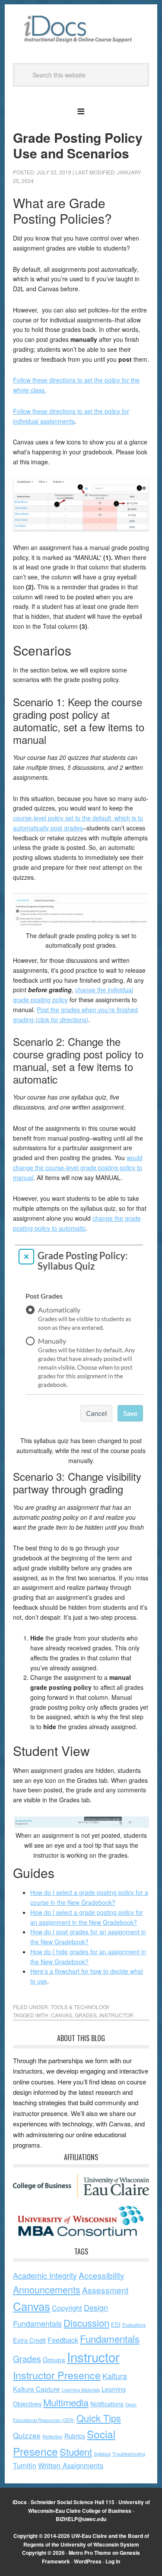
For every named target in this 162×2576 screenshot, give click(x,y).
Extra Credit (29, 2340)
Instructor (116, 2015)
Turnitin (25, 2465)
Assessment (105, 2290)
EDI (116, 2324)
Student (76, 2452)
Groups (54, 2359)
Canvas (62, 2015)
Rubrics (75, 2436)
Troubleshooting (129, 2454)
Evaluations (134, 2325)
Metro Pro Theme (90, 2553)
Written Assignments (71, 2465)
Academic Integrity (45, 2275)
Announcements (47, 2289)
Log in (113, 2561)
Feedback (63, 2340)
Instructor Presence (57, 2375)
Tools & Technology (80, 2007)
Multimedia (66, 2402)
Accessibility (102, 2275)
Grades (86, 2015)
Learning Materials (81, 2390)
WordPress (88, 2561)
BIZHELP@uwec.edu (81, 2519)
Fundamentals (110, 2338)
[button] (81, 110)
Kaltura (115, 2376)
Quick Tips (99, 2418)
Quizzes (27, 2435)
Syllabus (102, 2454)
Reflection (52, 2436)
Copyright (67, 2308)
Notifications (107, 2404)
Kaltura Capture (37, 2389)
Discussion (86, 2323)
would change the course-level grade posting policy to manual (78, 1167)
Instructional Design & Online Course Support (81, 30)
